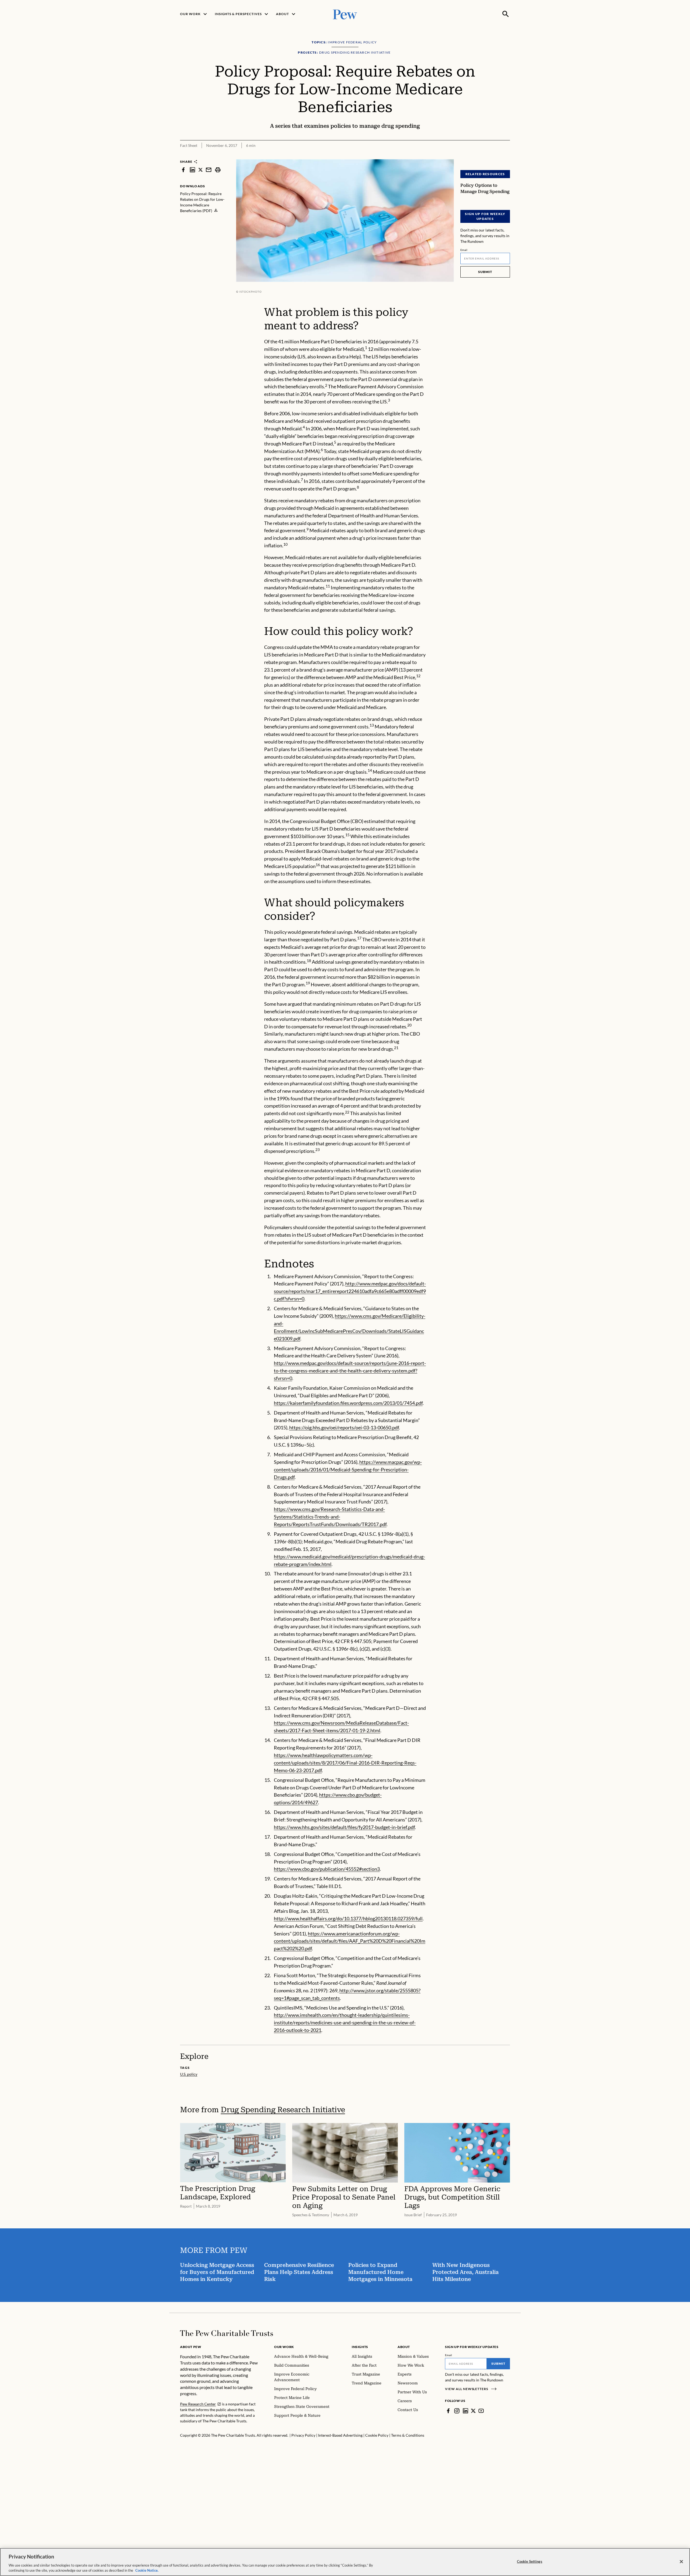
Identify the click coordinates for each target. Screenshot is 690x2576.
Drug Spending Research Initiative (283, 2110)
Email (464, 250)
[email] (209, 170)
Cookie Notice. (147, 2570)
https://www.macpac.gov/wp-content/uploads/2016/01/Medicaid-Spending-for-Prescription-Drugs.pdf (348, 1469)
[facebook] (183, 170)
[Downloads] (506, 156)
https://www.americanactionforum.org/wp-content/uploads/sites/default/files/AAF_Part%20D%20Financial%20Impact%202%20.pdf (350, 1941)
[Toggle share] (493, 156)
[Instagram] (457, 2411)
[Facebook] (448, 2411)
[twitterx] (201, 170)
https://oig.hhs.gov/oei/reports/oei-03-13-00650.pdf (344, 1427)
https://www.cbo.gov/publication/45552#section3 (327, 1869)
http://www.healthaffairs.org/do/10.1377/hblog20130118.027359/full (348, 1918)
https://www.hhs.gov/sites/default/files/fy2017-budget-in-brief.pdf (344, 1827)
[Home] (227, 2333)
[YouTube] (481, 2411)
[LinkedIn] (465, 2411)
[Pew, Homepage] (345, 14)
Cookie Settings (530, 2561)
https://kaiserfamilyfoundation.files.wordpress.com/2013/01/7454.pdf (348, 1403)
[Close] (681, 2562)
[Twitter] (473, 2411)
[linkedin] (192, 170)
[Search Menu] (506, 14)
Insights (360, 2347)
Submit (485, 272)
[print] (218, 170)
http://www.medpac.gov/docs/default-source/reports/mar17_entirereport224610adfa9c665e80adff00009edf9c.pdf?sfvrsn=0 (350, 1291)
